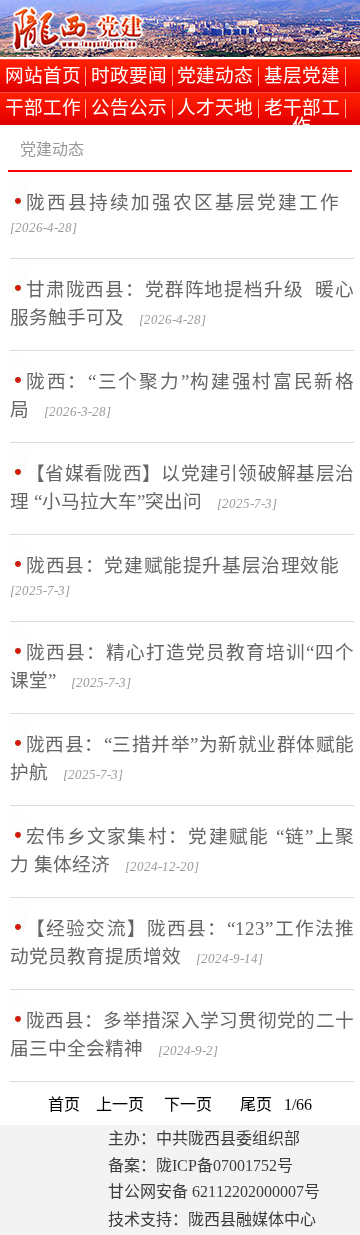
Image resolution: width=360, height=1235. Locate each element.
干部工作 (43, 108)
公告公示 (129, 108)
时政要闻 (129, 76)
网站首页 (43, 76)
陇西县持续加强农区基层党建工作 (182, 202)
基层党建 (302, 76)
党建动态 (215, 76)
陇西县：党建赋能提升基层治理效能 (182, 565)
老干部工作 (302, 108)
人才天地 (215, 108)
